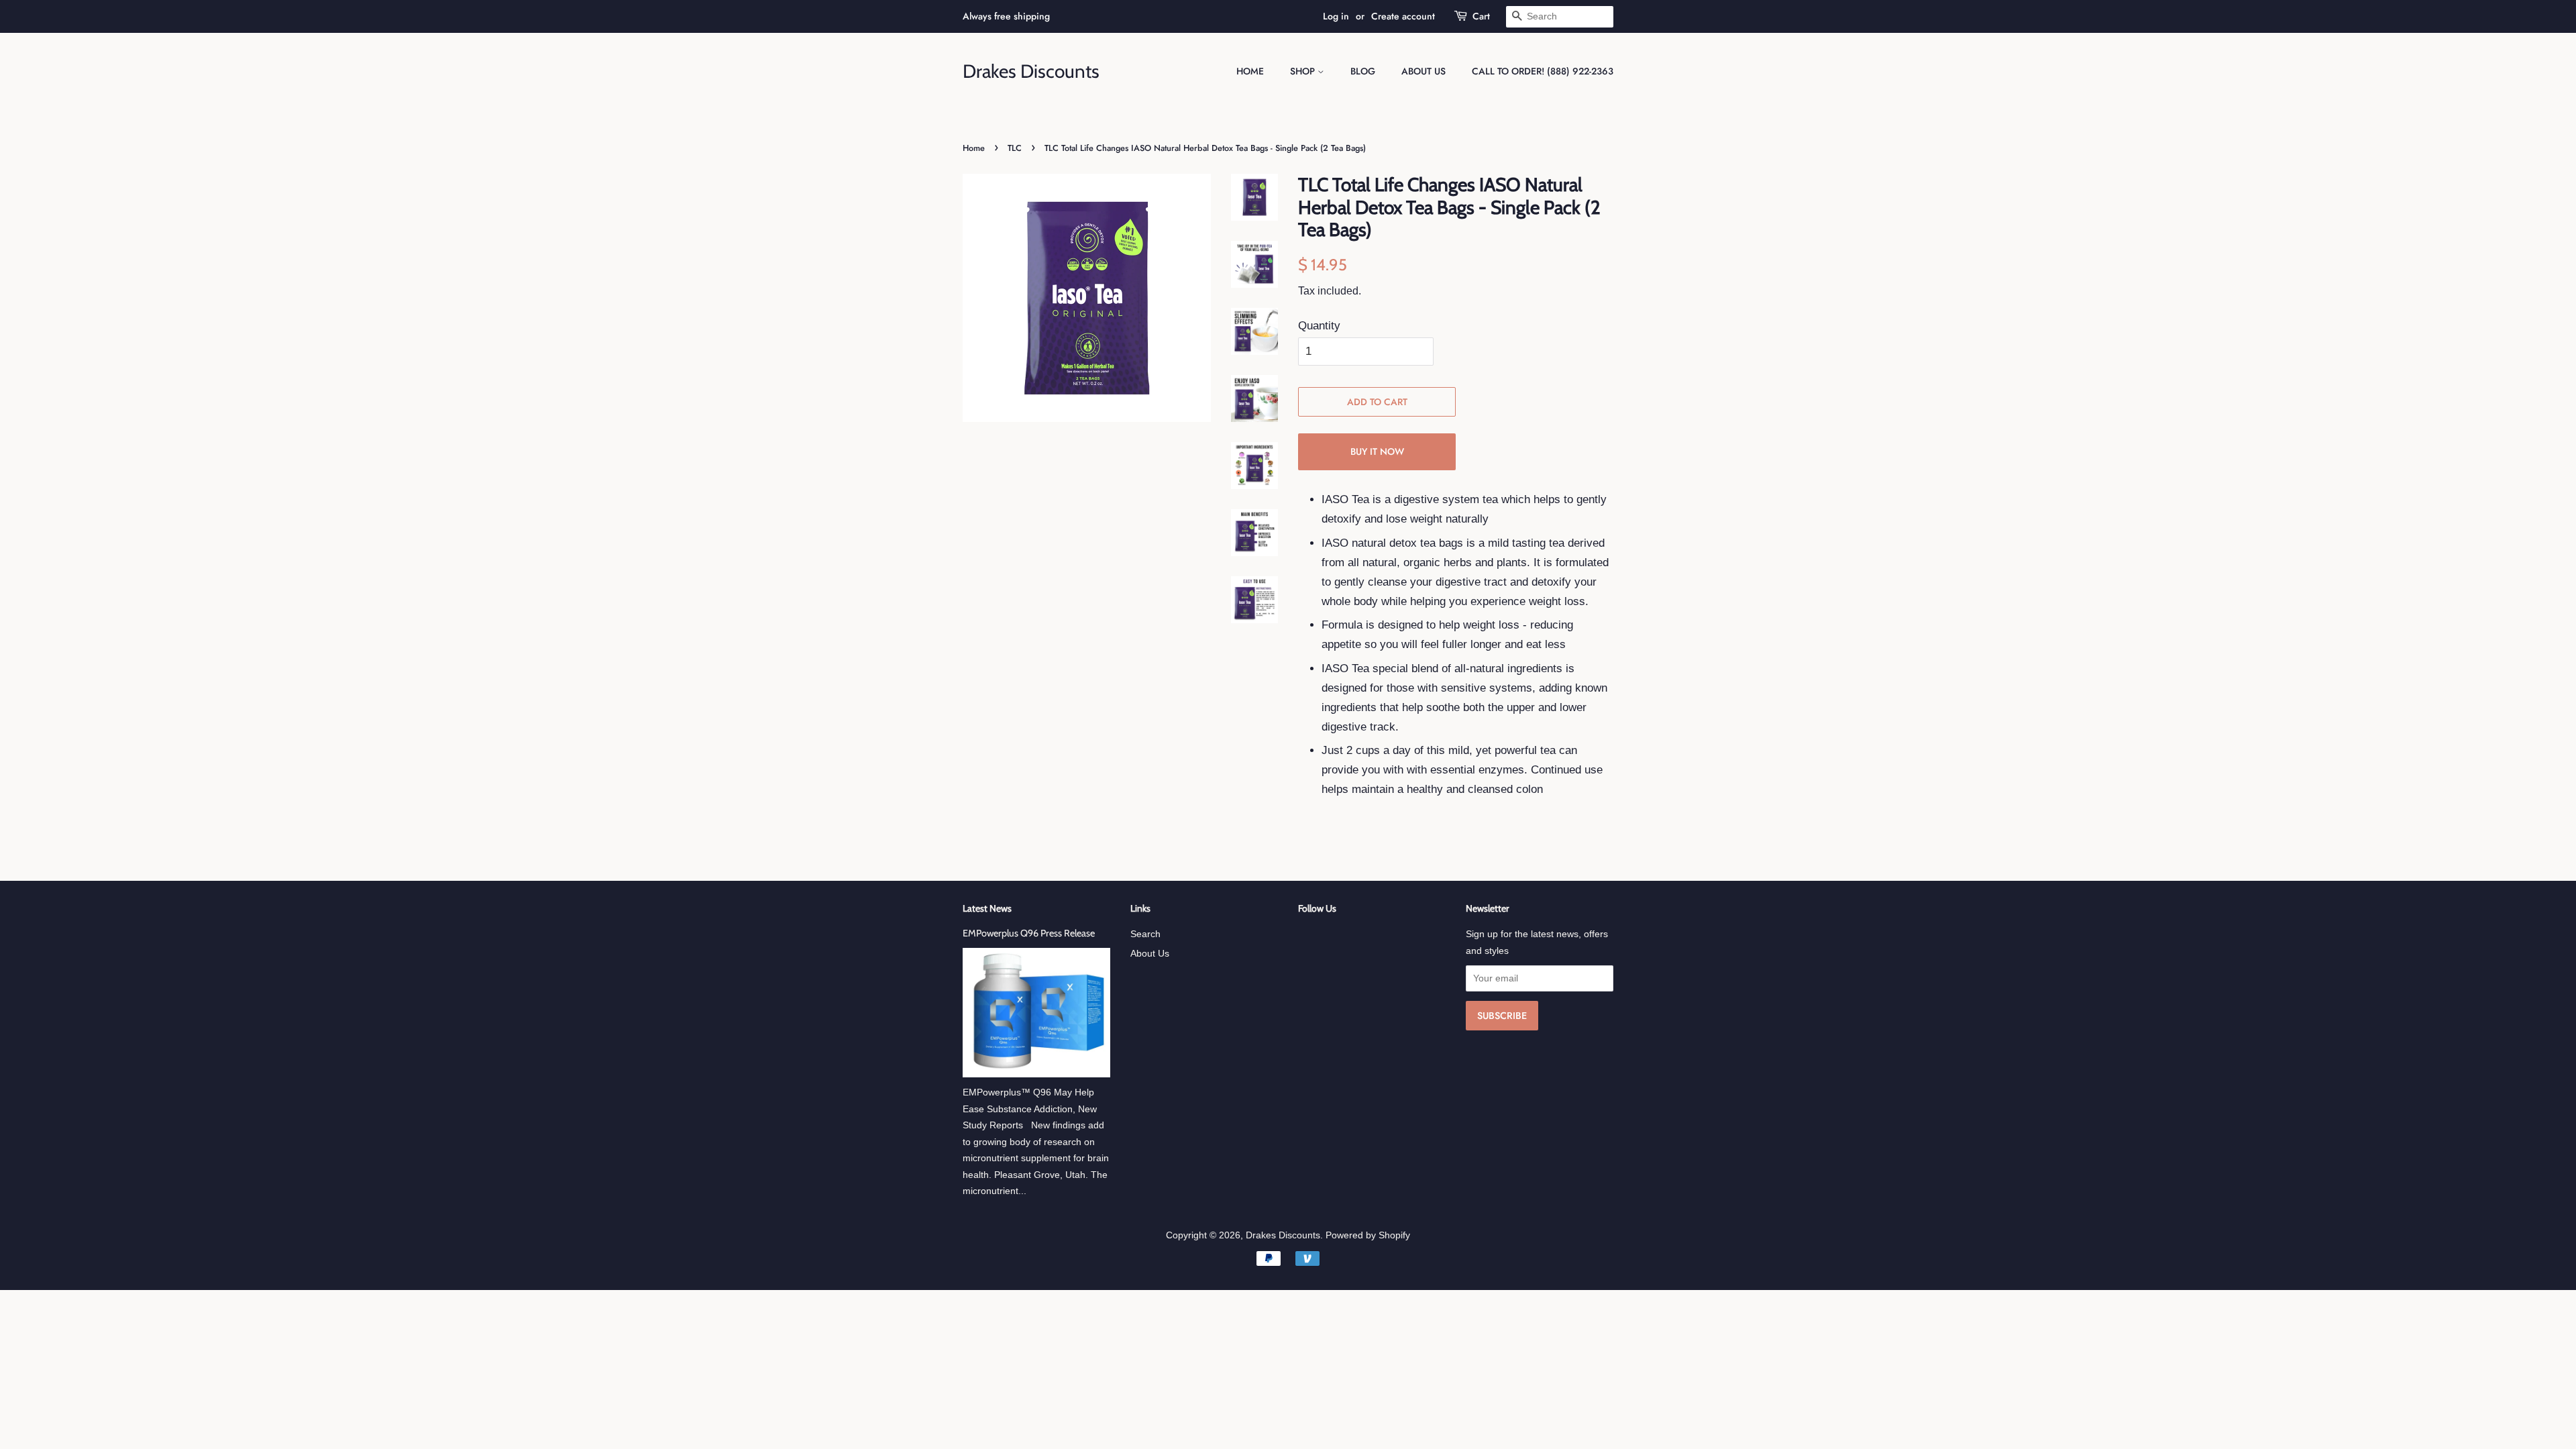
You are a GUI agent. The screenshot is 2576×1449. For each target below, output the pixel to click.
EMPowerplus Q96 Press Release (1029, 933)
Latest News (987, 908)
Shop (1304, 71)
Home (1250, 71)
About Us (1424, 71)
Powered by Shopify (1368, 1235)
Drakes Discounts (1031, 71)
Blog (1363, 71)
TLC (1015, 148)
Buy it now (1377, 451)
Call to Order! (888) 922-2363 (1543, 71)
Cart (1481, 16)
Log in (1336, 16)
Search (1145, 934)
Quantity (1319, 326)
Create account (1403, 16)
